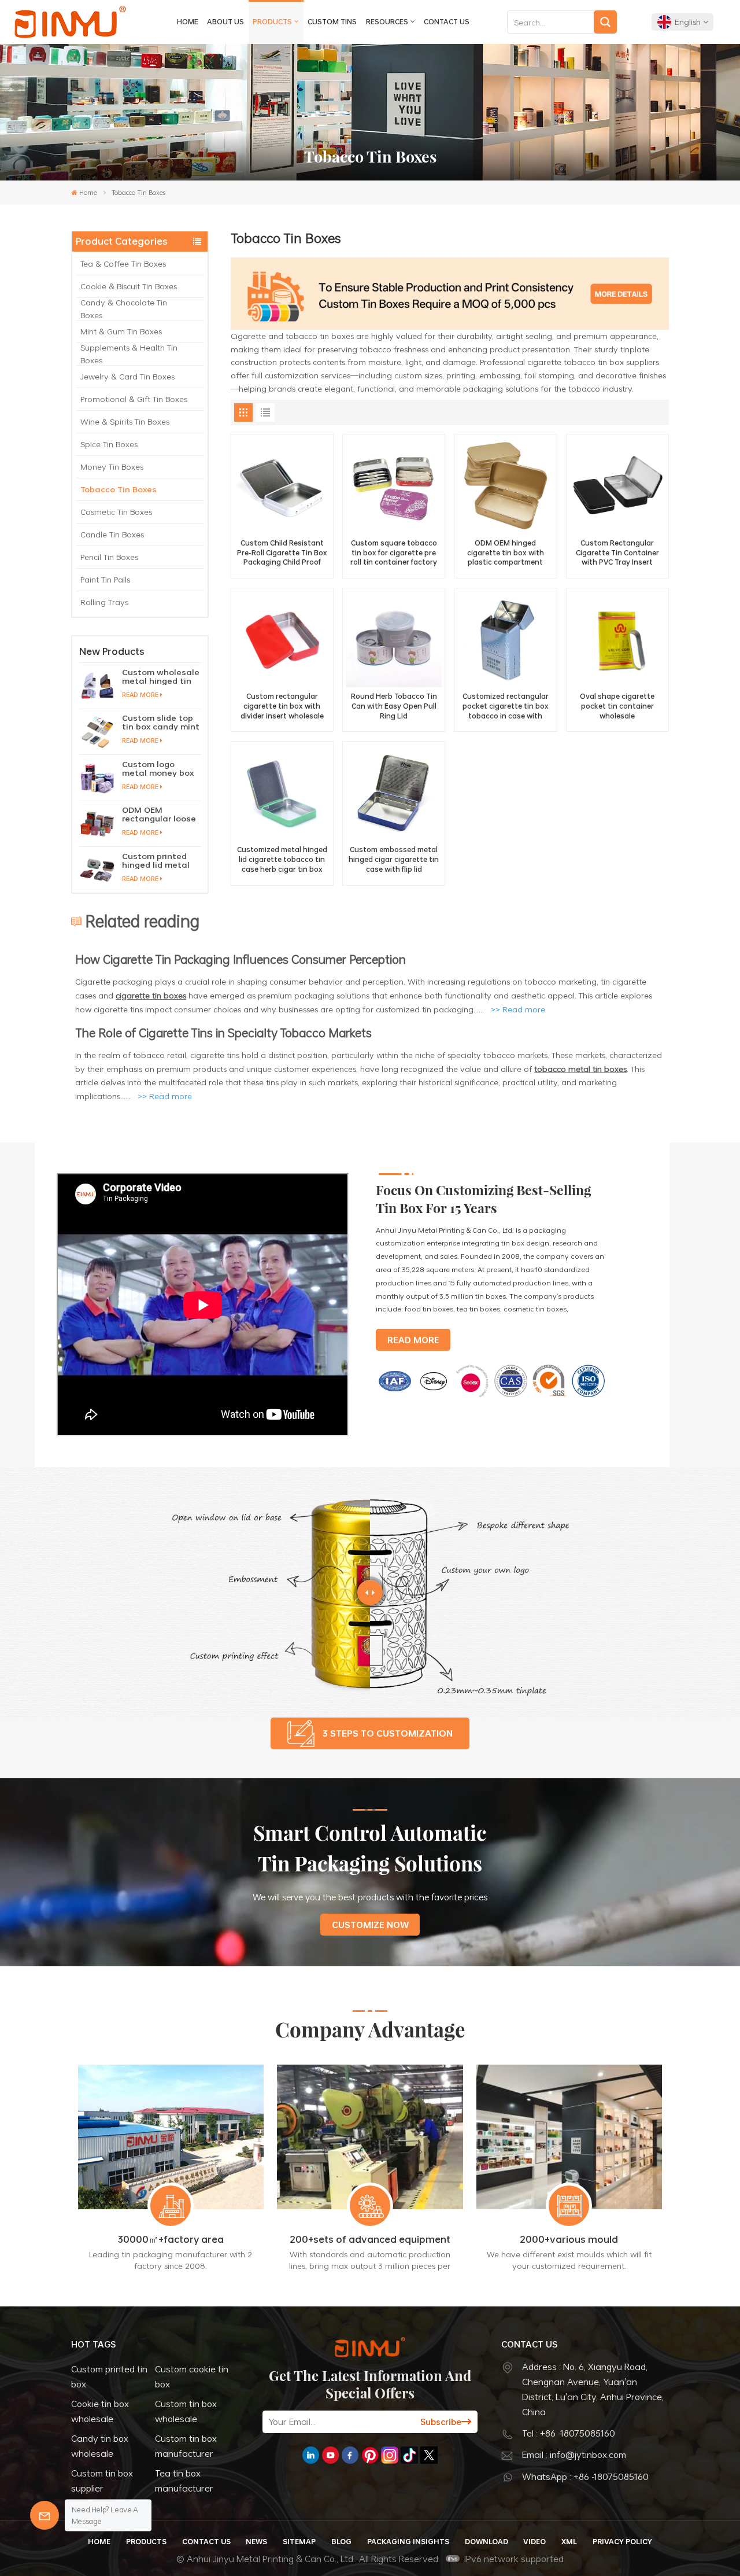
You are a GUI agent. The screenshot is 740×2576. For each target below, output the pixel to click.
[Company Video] (203, 1433)
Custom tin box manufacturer (186, 2446)
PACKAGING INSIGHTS (408, 2541)
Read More (140, 695)
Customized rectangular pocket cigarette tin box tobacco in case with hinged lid (506, 706)
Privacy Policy (622, 2541)
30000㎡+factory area (171, 2240)
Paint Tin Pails (105, 579)
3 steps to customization (388, 1733)
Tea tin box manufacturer (184, 2481)
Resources (387, 21)
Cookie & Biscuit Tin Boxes (129, 286)
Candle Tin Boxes (112, 534)
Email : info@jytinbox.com (574, 2455)
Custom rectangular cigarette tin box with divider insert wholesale (282, 706)
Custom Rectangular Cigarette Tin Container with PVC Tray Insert (617, 552)
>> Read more (165, 1096)
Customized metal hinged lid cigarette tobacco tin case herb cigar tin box (282, 859)
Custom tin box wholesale (186, 2411)
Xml (569, 2541)
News (256, 2541)
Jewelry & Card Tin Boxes (127, 376)
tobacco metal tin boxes (580, 1069)
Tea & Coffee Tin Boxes (123, 264)
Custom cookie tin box (192, 2376)
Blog (341, 2541)
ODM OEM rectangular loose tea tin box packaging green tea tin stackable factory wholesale (160, 814)
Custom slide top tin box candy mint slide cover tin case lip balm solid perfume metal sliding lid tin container (161, 722)
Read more (524, 1009)
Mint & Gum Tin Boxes (121, 331)
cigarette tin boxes (151, 995)
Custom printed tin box (109, 2376)
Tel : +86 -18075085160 (569, 2433)
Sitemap (299, 2541)
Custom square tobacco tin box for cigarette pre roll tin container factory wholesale (394, 552)
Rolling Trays (104, 602)
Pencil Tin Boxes (109, 557)
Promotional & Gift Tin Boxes (134, 399)
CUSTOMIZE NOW (370, 1925)
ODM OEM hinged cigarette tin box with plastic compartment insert (506, 552)
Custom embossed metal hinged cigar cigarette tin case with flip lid (394, 859)
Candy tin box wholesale (100, 2446)
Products (272, 21)
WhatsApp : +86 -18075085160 (585, 2477)
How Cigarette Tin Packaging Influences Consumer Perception (240, 959)
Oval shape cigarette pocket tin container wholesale (617, 706)
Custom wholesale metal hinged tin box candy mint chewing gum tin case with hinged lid (161, 676)
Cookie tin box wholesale (100, 2411)
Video (534, 2541)
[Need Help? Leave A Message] (45, 2515)
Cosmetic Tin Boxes (116, 512)
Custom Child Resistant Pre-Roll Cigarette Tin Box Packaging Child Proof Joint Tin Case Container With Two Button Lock (282, 552)
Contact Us (447, 21)
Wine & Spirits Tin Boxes (125, 421)
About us (225, 21)
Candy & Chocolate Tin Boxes (124, 309)
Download (486, 2541)
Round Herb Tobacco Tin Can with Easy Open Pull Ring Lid (394, 706)
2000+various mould (569, 2240)
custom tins (332, 21)
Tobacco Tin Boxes (119, 489)
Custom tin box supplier (102, 2481)
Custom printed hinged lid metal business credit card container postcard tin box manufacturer (156, 860)
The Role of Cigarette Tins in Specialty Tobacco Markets (223, 1032)
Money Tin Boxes (112, 467)
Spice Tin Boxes (109, 444)
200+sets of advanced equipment (370, 2240)
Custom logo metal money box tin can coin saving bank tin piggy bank (158, 768)
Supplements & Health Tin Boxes (129, 354)
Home (188, 21)
